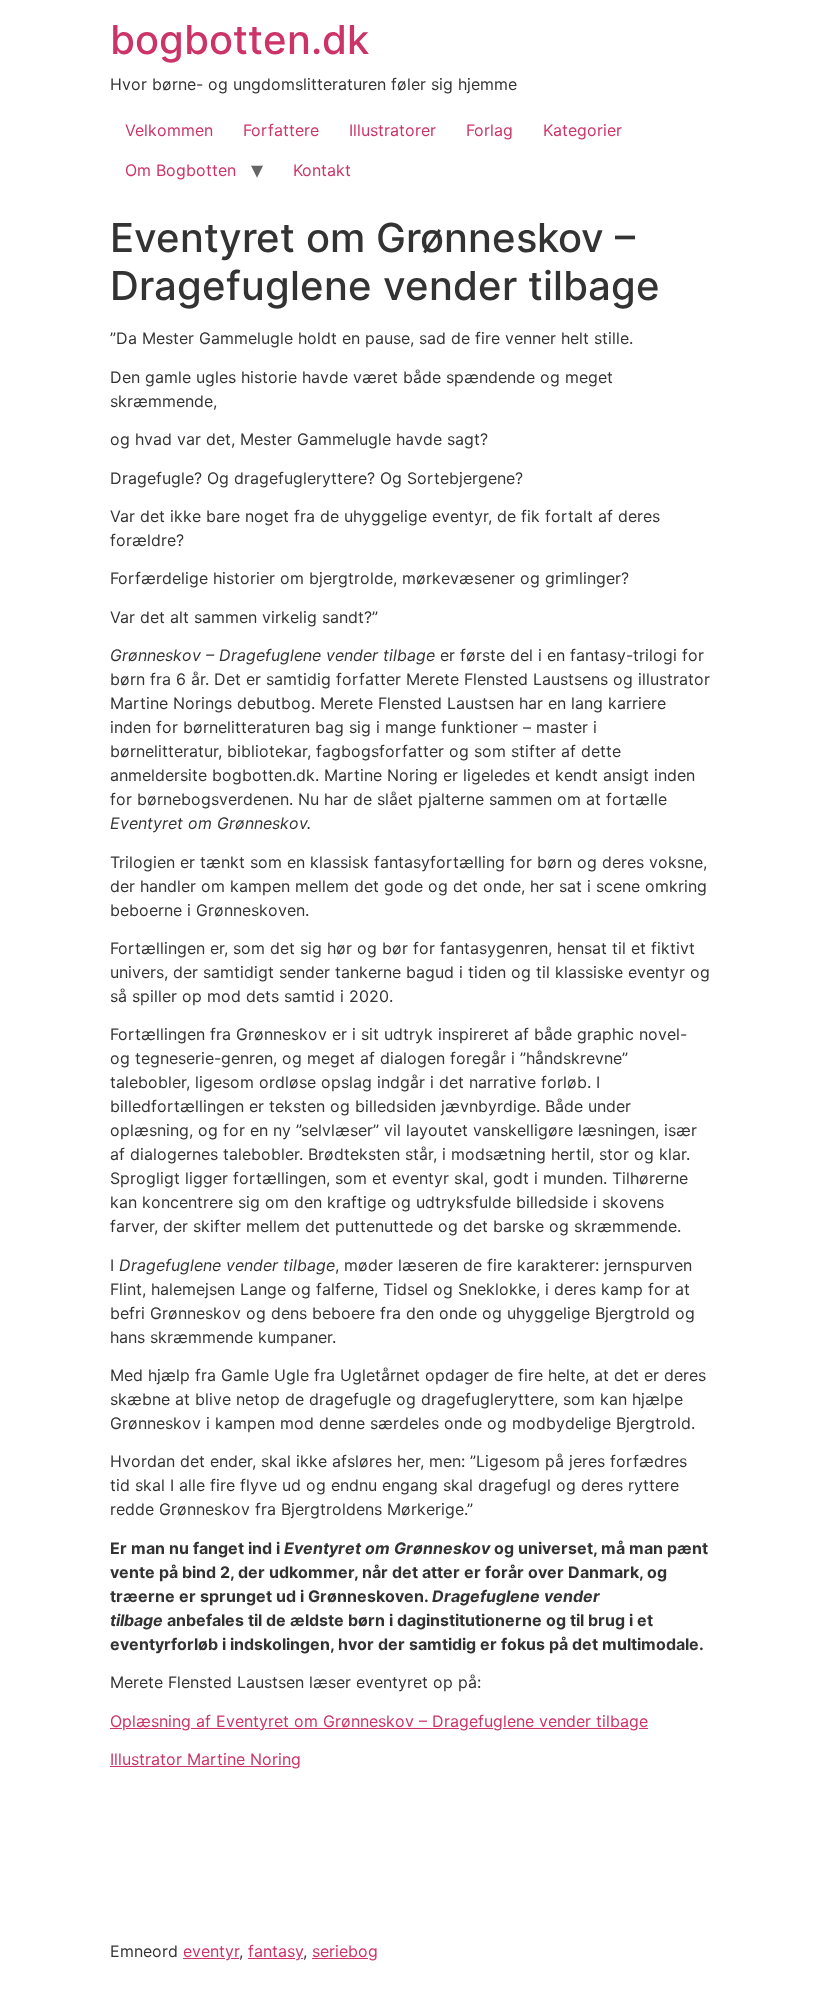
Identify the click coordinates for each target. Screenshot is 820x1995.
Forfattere (281, 130)
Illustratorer (392, 130)
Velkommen (169, 130)
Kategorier (582, 130)
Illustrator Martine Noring (205, 1759)
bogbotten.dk (239, 39)
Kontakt (322, 170)
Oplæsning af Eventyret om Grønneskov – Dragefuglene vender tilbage (379, 1721)
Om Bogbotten (180, 170)
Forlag (489, 130)
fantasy (275, 1951)
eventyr (211, 1951)
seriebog (345, 1951)
